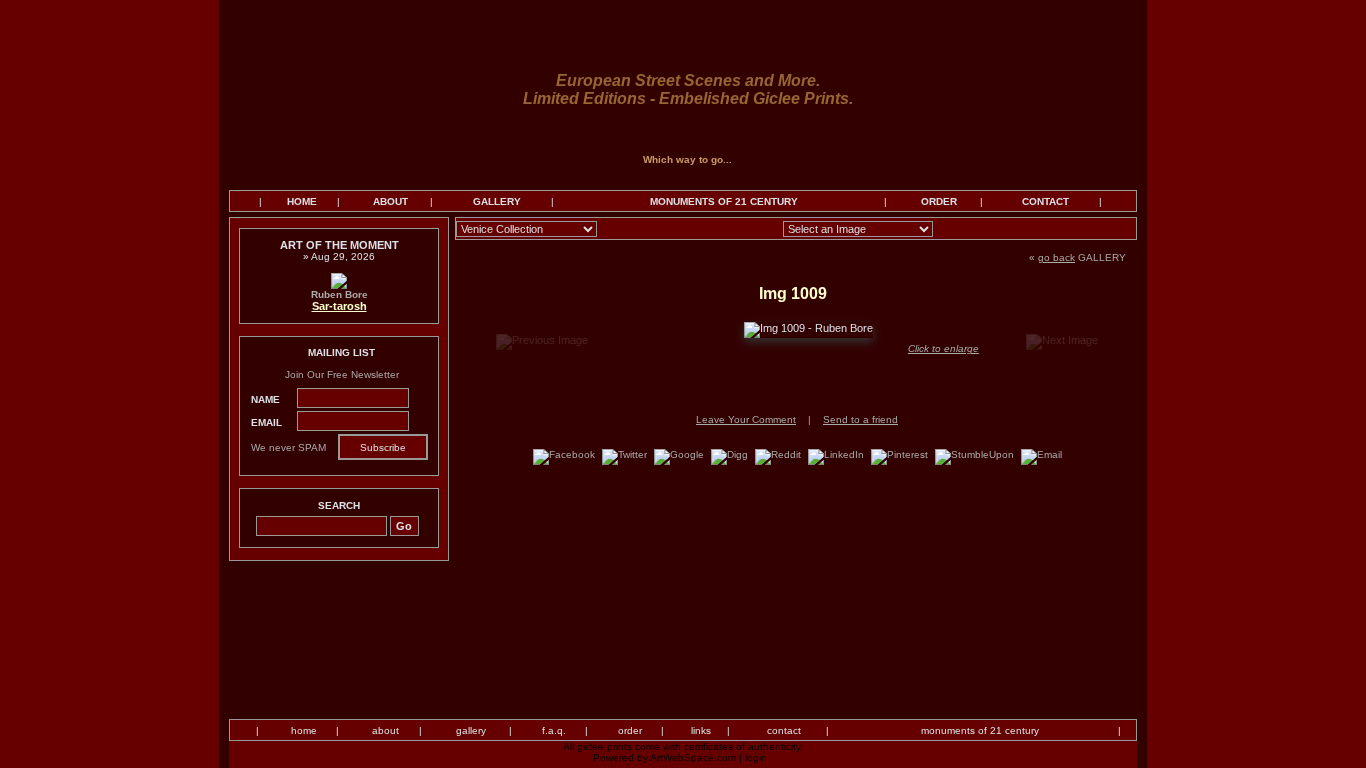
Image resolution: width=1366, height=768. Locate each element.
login (756, 757)
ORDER (939, 201)
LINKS (701, 730)
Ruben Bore (339, 294)
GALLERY (497, 201)
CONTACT (1045, 201)
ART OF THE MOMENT (339, 245)
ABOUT (390, 201)
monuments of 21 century (980, 730)
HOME (302, 201)
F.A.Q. (554, 730)
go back (1056, 257)
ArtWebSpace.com (693, 757)
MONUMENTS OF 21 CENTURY (724, 201)
